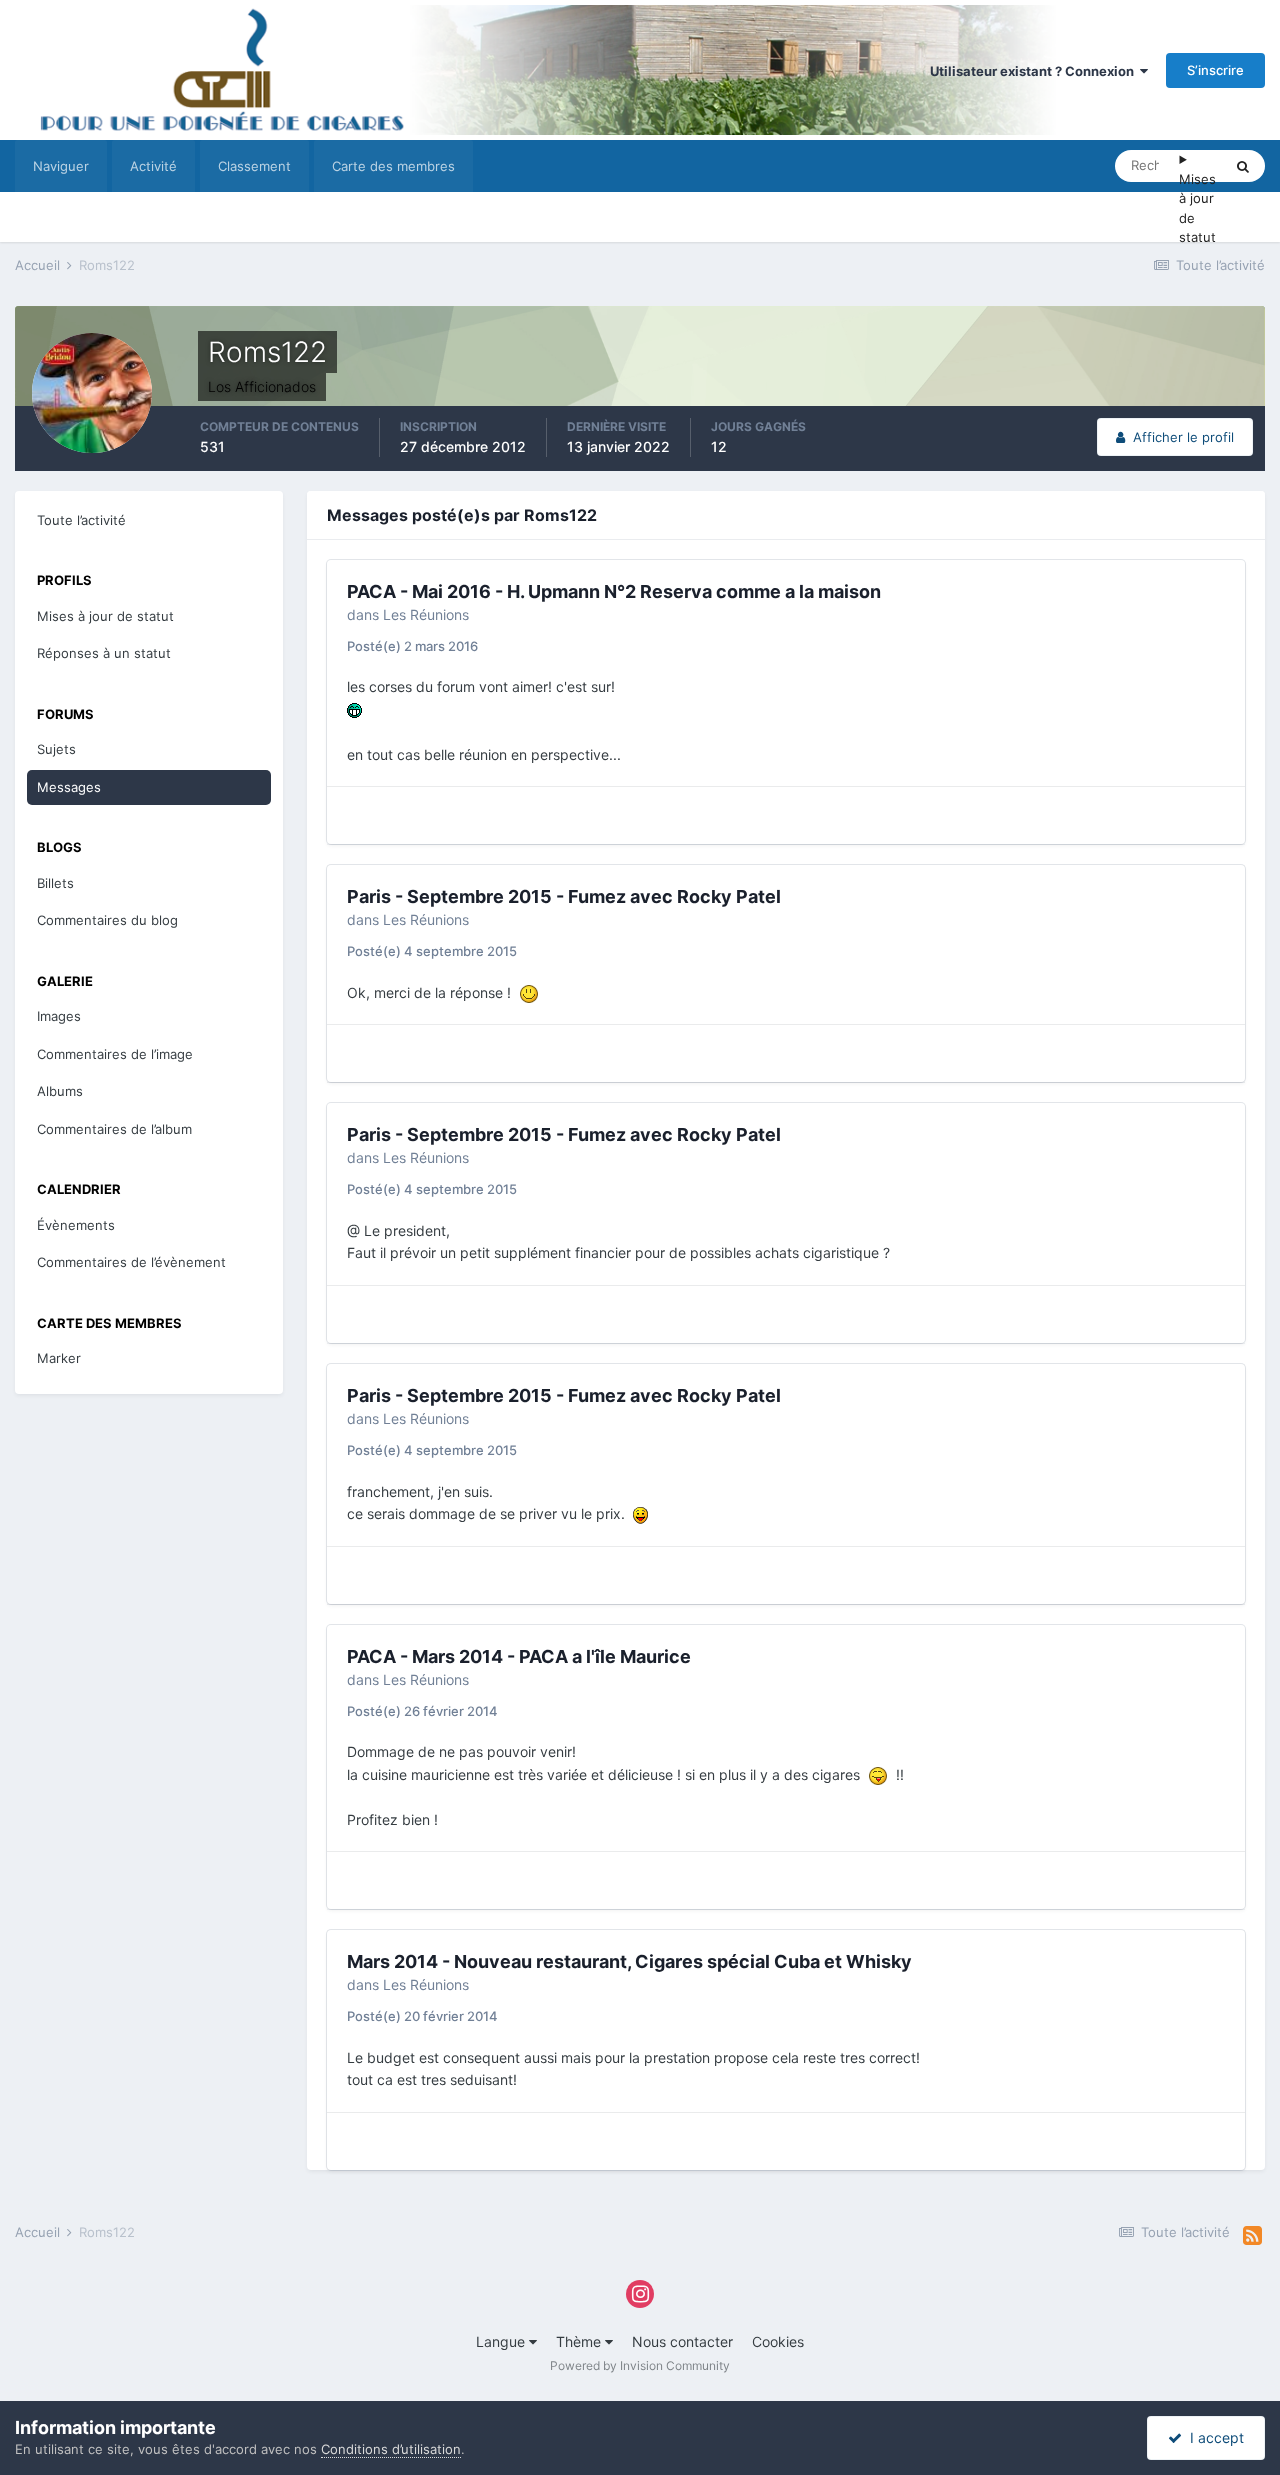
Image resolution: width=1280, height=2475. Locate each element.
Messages (69, 787)
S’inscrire (1215, 70)
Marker (59, 1358)
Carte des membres (393, 166)
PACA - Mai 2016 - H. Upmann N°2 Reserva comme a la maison (614, 591)
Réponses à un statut (104, 653)
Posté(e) (412, 646)
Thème (580, 2341)
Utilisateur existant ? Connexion (1035, 71)
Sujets (56, 749)
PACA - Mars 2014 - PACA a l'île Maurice (519, 1656)
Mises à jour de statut (1197, 208)
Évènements (76, 1225)
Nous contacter (682, 2341)
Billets (55, 883)
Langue (502, 2341)
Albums (60, 1091)
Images (59, 1016)
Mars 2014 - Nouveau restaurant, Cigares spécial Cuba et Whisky (629, 1961)
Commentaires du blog (107, 920)
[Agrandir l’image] (354, 709)
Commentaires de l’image (115, 1054)
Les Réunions (426, 614)
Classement (254, 166)
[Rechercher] (1243, 166)
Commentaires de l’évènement (131, 1262)
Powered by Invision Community (640, 2365)
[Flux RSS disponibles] (1252, 2236)
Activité (153, 166)
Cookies (778, 2341)
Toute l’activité (81, 520)
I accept (1213, 2437)
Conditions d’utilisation (391, 2449)
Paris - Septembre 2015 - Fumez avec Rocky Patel (564, 896)
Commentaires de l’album (114, 1129)
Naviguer (61, 166)
